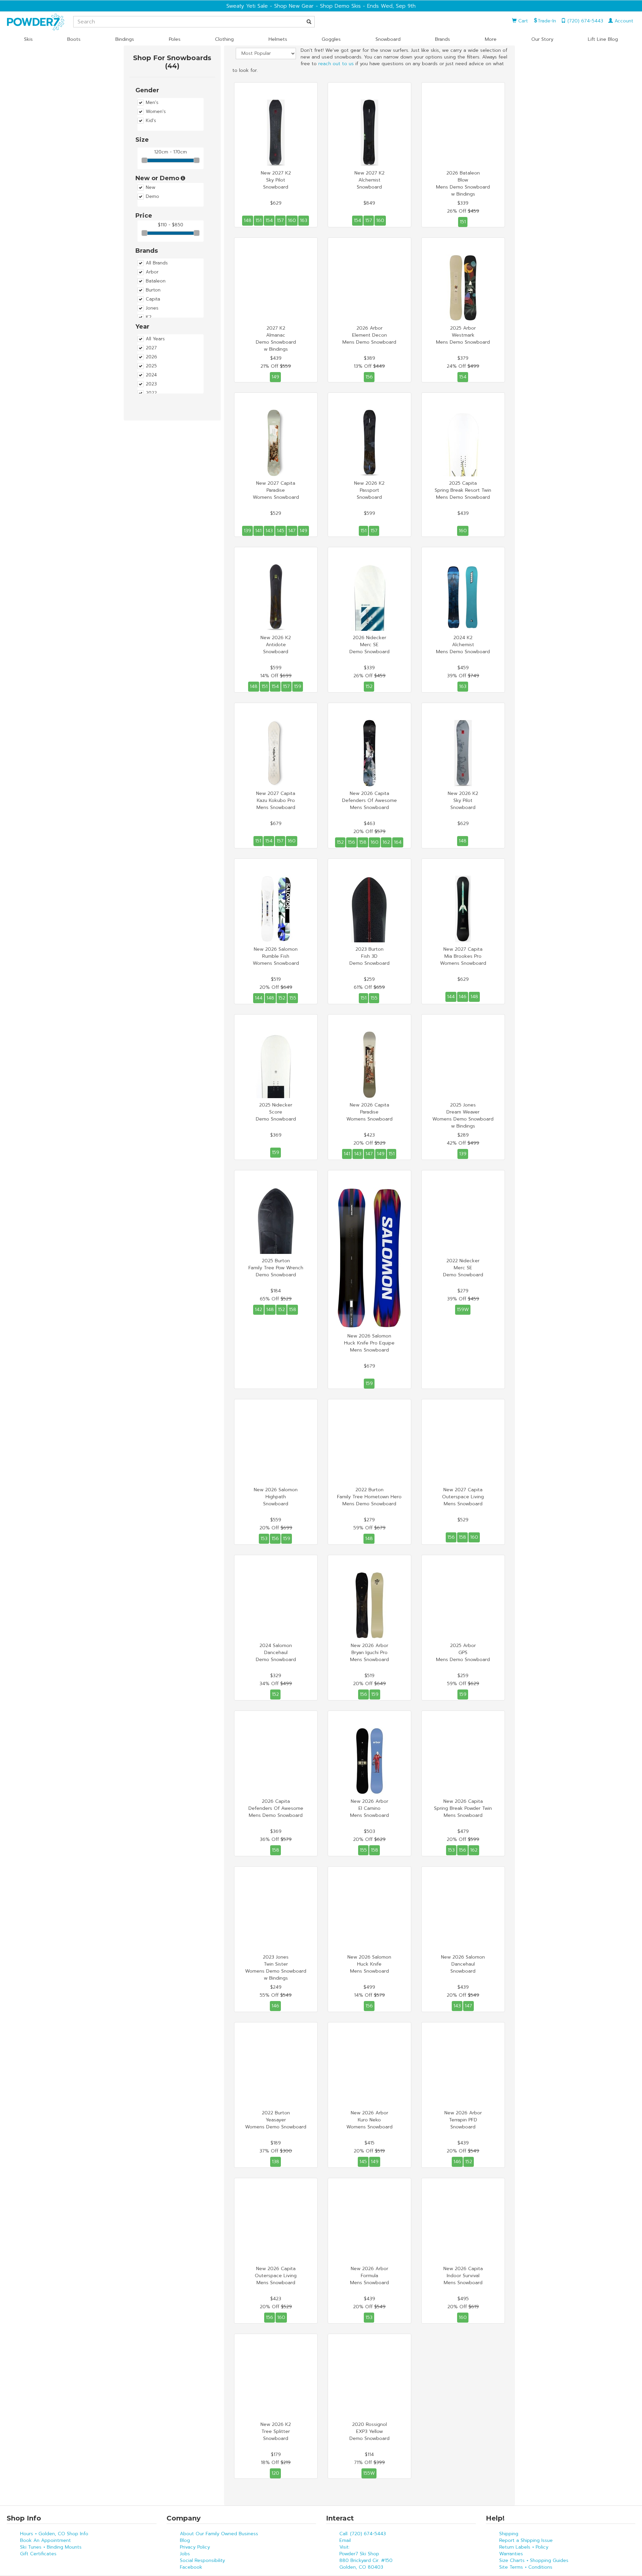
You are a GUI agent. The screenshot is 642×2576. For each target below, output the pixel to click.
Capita (153, 299)
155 (293, 998)
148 (248, 220)
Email (345, 2540)
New (151, 188)
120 (275, 2473)
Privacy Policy (195, 2547)
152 (369, 686)
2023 (151, 384)
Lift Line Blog (603, 39)
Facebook (191, 2567)
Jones (152, 308)
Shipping (509, 2534)
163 (304, 220)
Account (623, 21)
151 (258, 220)
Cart (522, 21)
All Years (155, 339)
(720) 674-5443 (584, 21)
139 (247, 531)
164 (398, 842)
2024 (151, 375)
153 (264, 1539)
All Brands (157, 263)
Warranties (511, 2554)
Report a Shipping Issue (526, 2540)
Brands (443, 39)
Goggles (331, 39)
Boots (74, 39)
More (491, 39)
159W (463, 1310)
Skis (28, 39)
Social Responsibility (202, 2560)
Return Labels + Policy (524, 2547)
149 (275, 377)
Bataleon (156, 281)
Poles (175, 39)
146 (463, 997)
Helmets (278, 39)
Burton (153, 290)
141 (258, 531)
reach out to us (336, 64)
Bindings (125, 39)
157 (280, 220)
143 (269, 531)
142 (258, 1310)
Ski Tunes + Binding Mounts (51, 2547)
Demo (152, 197)
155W (369, 2473)
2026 (151, 357)
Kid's (151, 121)
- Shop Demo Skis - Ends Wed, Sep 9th (365, 6)
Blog (185, 2540)
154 (269, 220)
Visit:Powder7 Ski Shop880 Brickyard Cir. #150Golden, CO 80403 (366, 2557)
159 (298, 686)
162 (386, 842)
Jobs (185, 2554)
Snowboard (388, 39)
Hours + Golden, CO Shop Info (54, 2534)
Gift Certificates (38, 2554)
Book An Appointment (45, 2540)
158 (363, 842)
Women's (156, 112)
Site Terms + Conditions (526, 2567)
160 (292, 220)
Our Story (542, 39)
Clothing (224, 39)
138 (276, 2162)
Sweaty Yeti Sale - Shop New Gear (270, 6)
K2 (149, 317)
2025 (151, 366)
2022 (151, 393)
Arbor (152, 272)
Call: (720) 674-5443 (363, 2534)
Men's (152, 103)
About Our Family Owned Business (219, 2534)
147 (292, 531)
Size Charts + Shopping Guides (534, 2560)
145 (281, 531)
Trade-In (547, 21)
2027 (151, 348)
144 (259, 998)
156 (369, 377)
